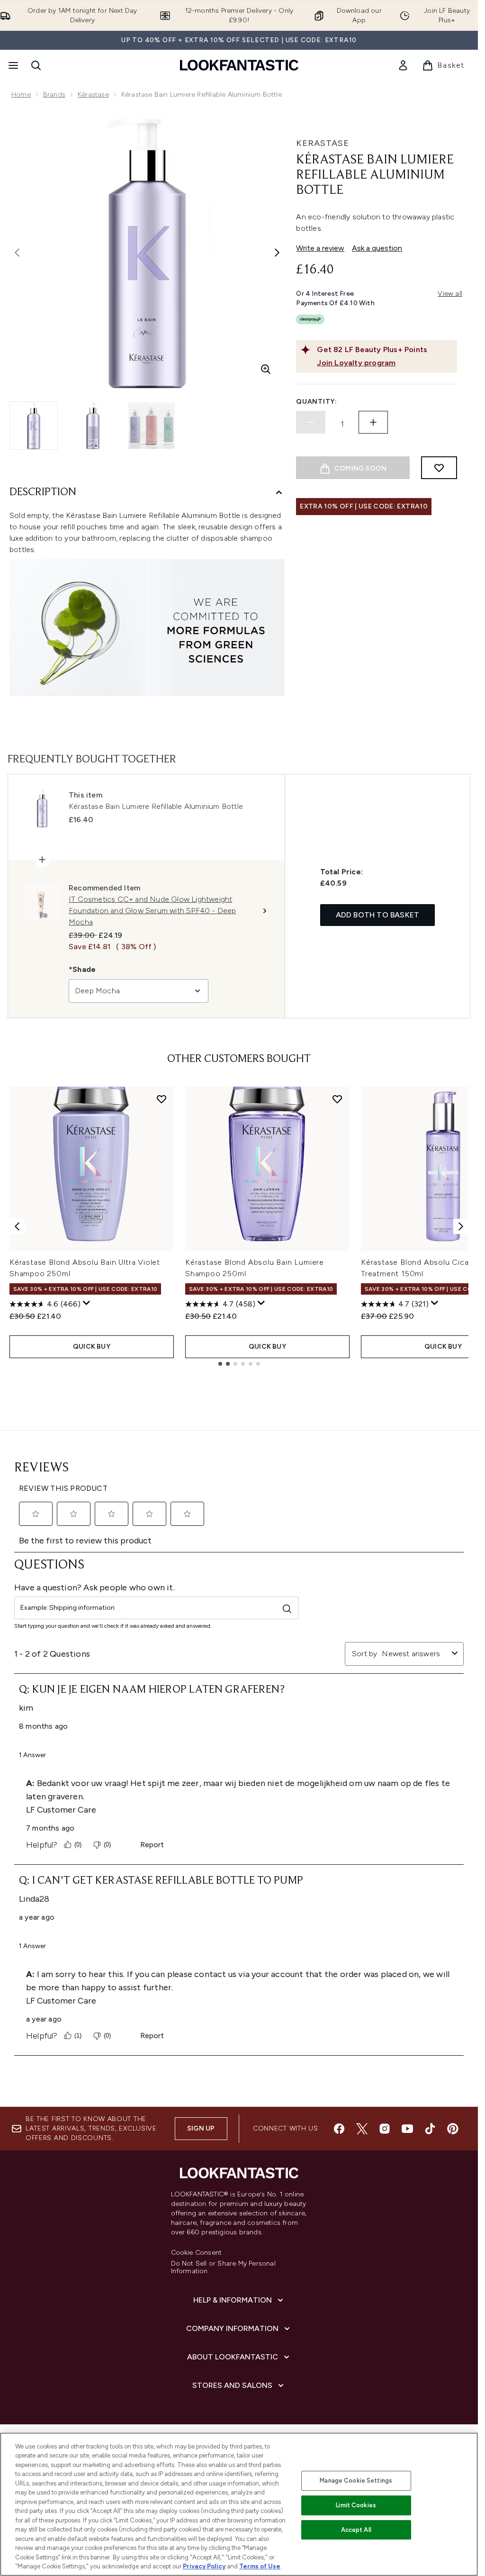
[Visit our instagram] (385, 2129)
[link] (403, 65)
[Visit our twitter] (362, 2129)
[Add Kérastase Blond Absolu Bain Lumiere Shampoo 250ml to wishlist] (337, 1099)
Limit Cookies (356, 2505)
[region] (239, 2504)
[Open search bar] (36, 65)
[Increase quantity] (373, 422)
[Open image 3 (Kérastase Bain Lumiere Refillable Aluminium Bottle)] (152, 426)
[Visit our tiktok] (430, 2129)
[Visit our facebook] (339, 2129)
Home (21, 95)
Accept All (356, 2530)
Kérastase (93, 95)
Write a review (320, 248)
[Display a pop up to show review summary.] (87, 1303)
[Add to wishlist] (439, 468)
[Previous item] (17, 1226)
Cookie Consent (197, 2253)
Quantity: (316, 402)
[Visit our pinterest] (453, 2129)
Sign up (201, 2128)
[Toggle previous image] (17, 253)
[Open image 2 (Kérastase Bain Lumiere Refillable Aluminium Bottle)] (93, 426)
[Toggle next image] (277, 253)
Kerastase (323, 143)
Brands (54, 95)
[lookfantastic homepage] (239, 65)
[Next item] (461, 1226)
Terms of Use (260, 2566)
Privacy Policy (204, 2566)
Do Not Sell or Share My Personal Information (223, 2268)
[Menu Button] (12, 65)
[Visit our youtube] (407, 2129)
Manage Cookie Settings (356, 2481)
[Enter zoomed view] (266, 369)
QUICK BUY (92, 1347)
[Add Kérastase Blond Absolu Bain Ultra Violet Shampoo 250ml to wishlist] (162, 1099)
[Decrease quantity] (311, 422)
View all (450, 294)
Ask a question (377, 248)
